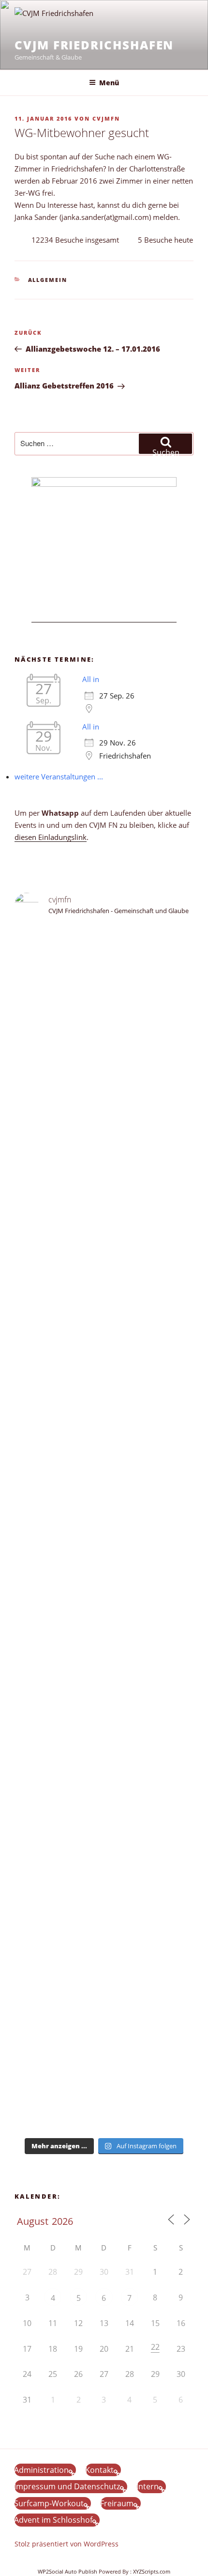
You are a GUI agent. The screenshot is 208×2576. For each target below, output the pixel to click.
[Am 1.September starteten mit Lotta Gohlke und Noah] (104, 1241)
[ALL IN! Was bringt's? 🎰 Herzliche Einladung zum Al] (104, 2071)
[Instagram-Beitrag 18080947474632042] (104, 981)
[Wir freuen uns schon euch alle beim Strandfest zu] (104, 941)
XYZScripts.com (152, 2571)
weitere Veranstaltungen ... (59, 776)
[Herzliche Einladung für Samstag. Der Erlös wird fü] (104, 1104)
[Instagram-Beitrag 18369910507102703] (104, 1540)
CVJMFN (106, 118)
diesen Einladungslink (51, 837)
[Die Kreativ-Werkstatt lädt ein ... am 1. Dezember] (104, 2112)
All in (91, 679)
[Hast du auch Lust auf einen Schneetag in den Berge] (104, 2030)
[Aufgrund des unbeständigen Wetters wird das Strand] (104, 1686)
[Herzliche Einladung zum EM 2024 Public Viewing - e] (104, 1769)
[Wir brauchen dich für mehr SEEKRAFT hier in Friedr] (104, 1917)
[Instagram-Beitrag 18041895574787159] (104, 1574)
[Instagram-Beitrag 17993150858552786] (104, 2001)
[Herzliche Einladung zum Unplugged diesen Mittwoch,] (104, 1045)
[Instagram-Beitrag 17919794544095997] (104, 964)
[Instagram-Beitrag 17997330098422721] (104, 1835)
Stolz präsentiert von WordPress (67, 2544)
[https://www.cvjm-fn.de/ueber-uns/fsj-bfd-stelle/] (104, 998)
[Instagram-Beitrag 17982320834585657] (104, 1557)
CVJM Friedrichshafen (94, 45)
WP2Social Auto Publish (67, 2571)
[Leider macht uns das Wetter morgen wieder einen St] (104, 1444)
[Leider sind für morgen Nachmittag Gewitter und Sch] (104, 1621)
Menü (109, 83)
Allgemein (48, 280)
